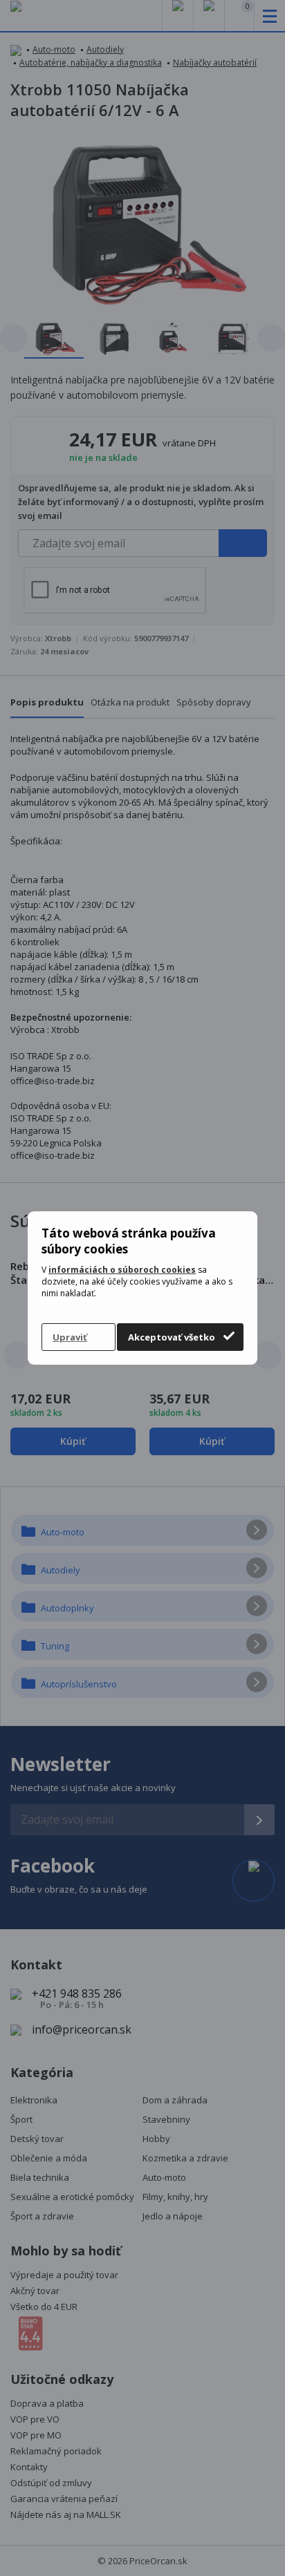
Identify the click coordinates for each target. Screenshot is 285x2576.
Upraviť (70, 1337)
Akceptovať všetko (172, 1337)
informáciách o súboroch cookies (122, 1270)
